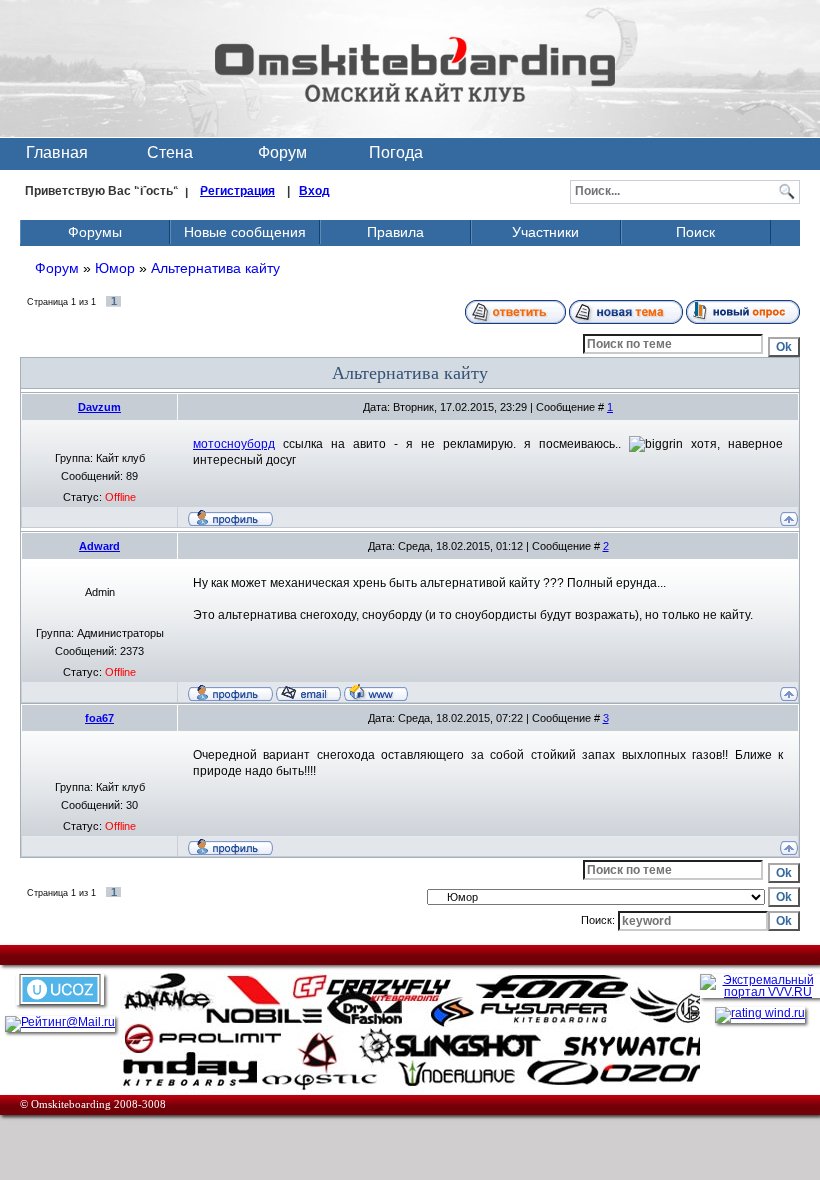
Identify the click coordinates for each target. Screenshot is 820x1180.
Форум (282, 152)
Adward (99, 546)
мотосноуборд (234, 444)
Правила (395, 232)
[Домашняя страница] (376, 692)
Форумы (95, 232)
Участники (545, 232)
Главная (57, 152)
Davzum (99, 407)
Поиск (695, 232)
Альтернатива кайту (215, 268)
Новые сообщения (245, 232)
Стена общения (169, 157)
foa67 (99, 718)
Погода (396, 152)
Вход (314, 191)
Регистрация (237, 191)
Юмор (115, 268)
